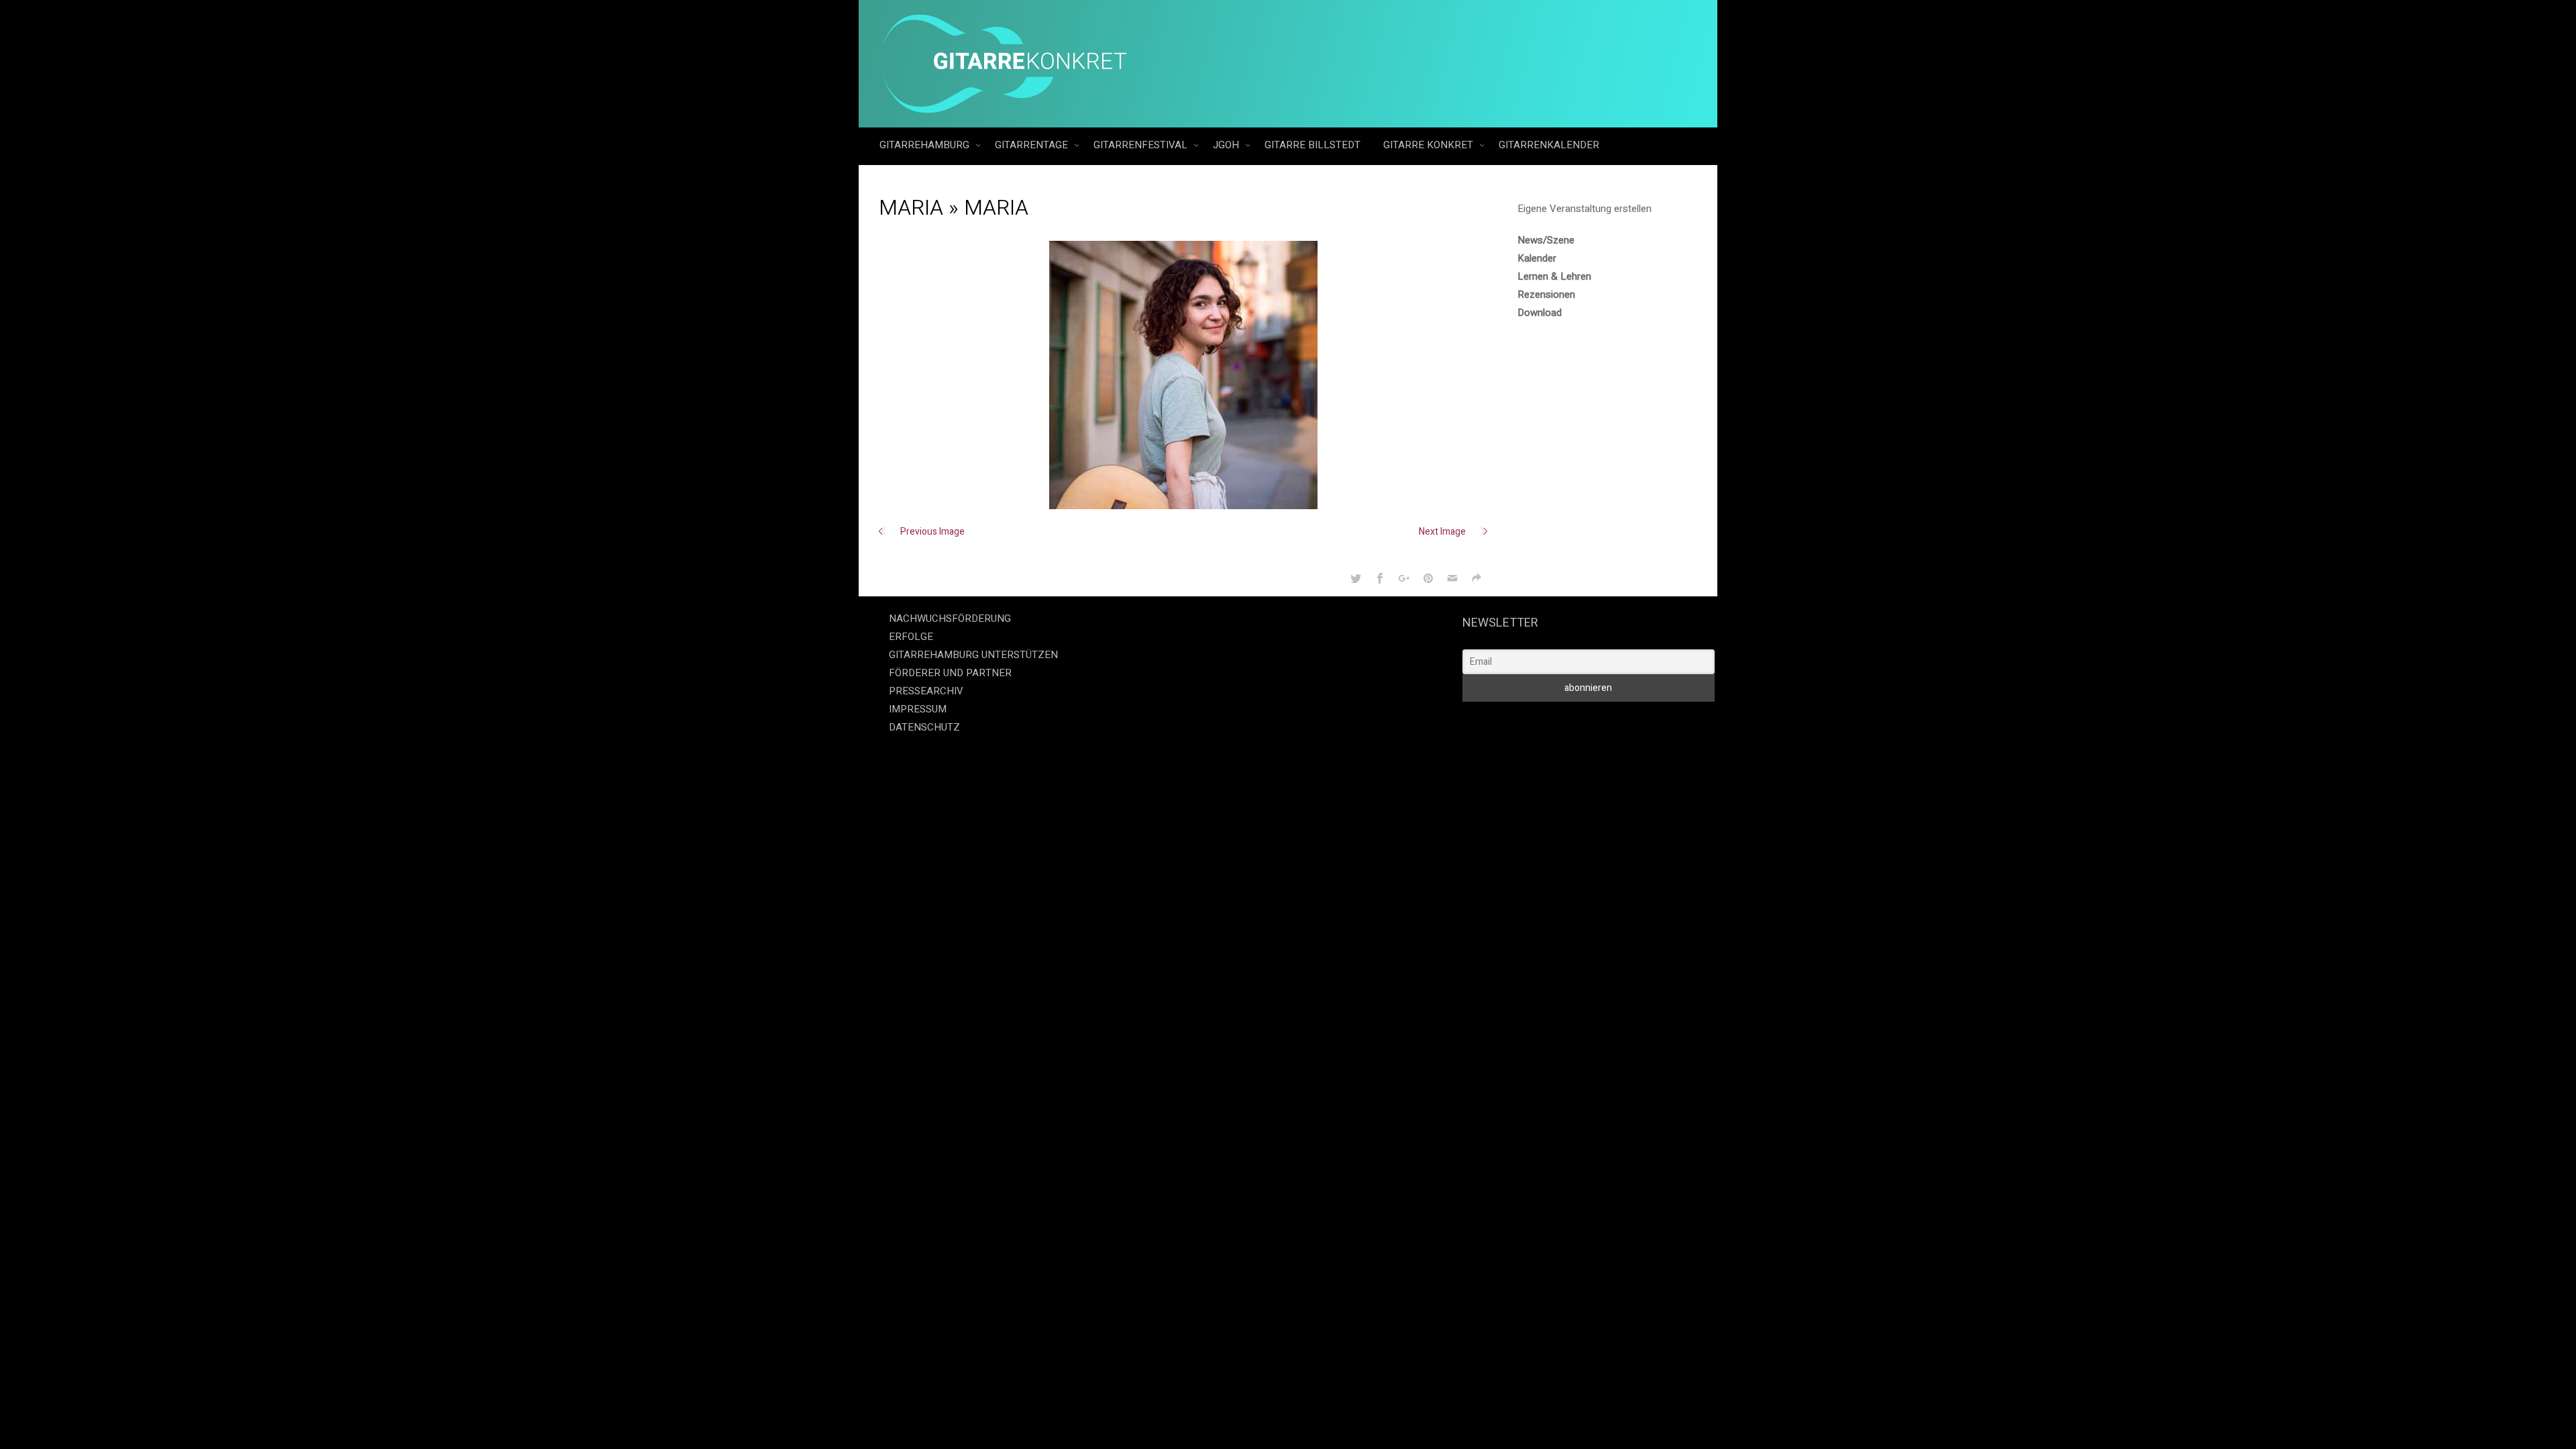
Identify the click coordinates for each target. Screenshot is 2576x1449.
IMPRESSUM (918, 709)
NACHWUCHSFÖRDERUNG (950, 619)
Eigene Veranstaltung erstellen (1585, 209)
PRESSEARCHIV (926, 691)
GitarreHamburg (926, 145)
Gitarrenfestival (1142, 145)
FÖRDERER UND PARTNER (950, 673)
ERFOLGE (911, 637)
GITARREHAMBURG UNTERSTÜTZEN (973, 655)
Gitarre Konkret (1430, 145)
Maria (911, 208)
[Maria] (1183, 375)
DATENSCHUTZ (924, 727)
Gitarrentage (1033, 145)
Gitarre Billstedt (1312, 145)
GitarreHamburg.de (1212, 754)
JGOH (1227, 145)
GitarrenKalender (1549, 145)
